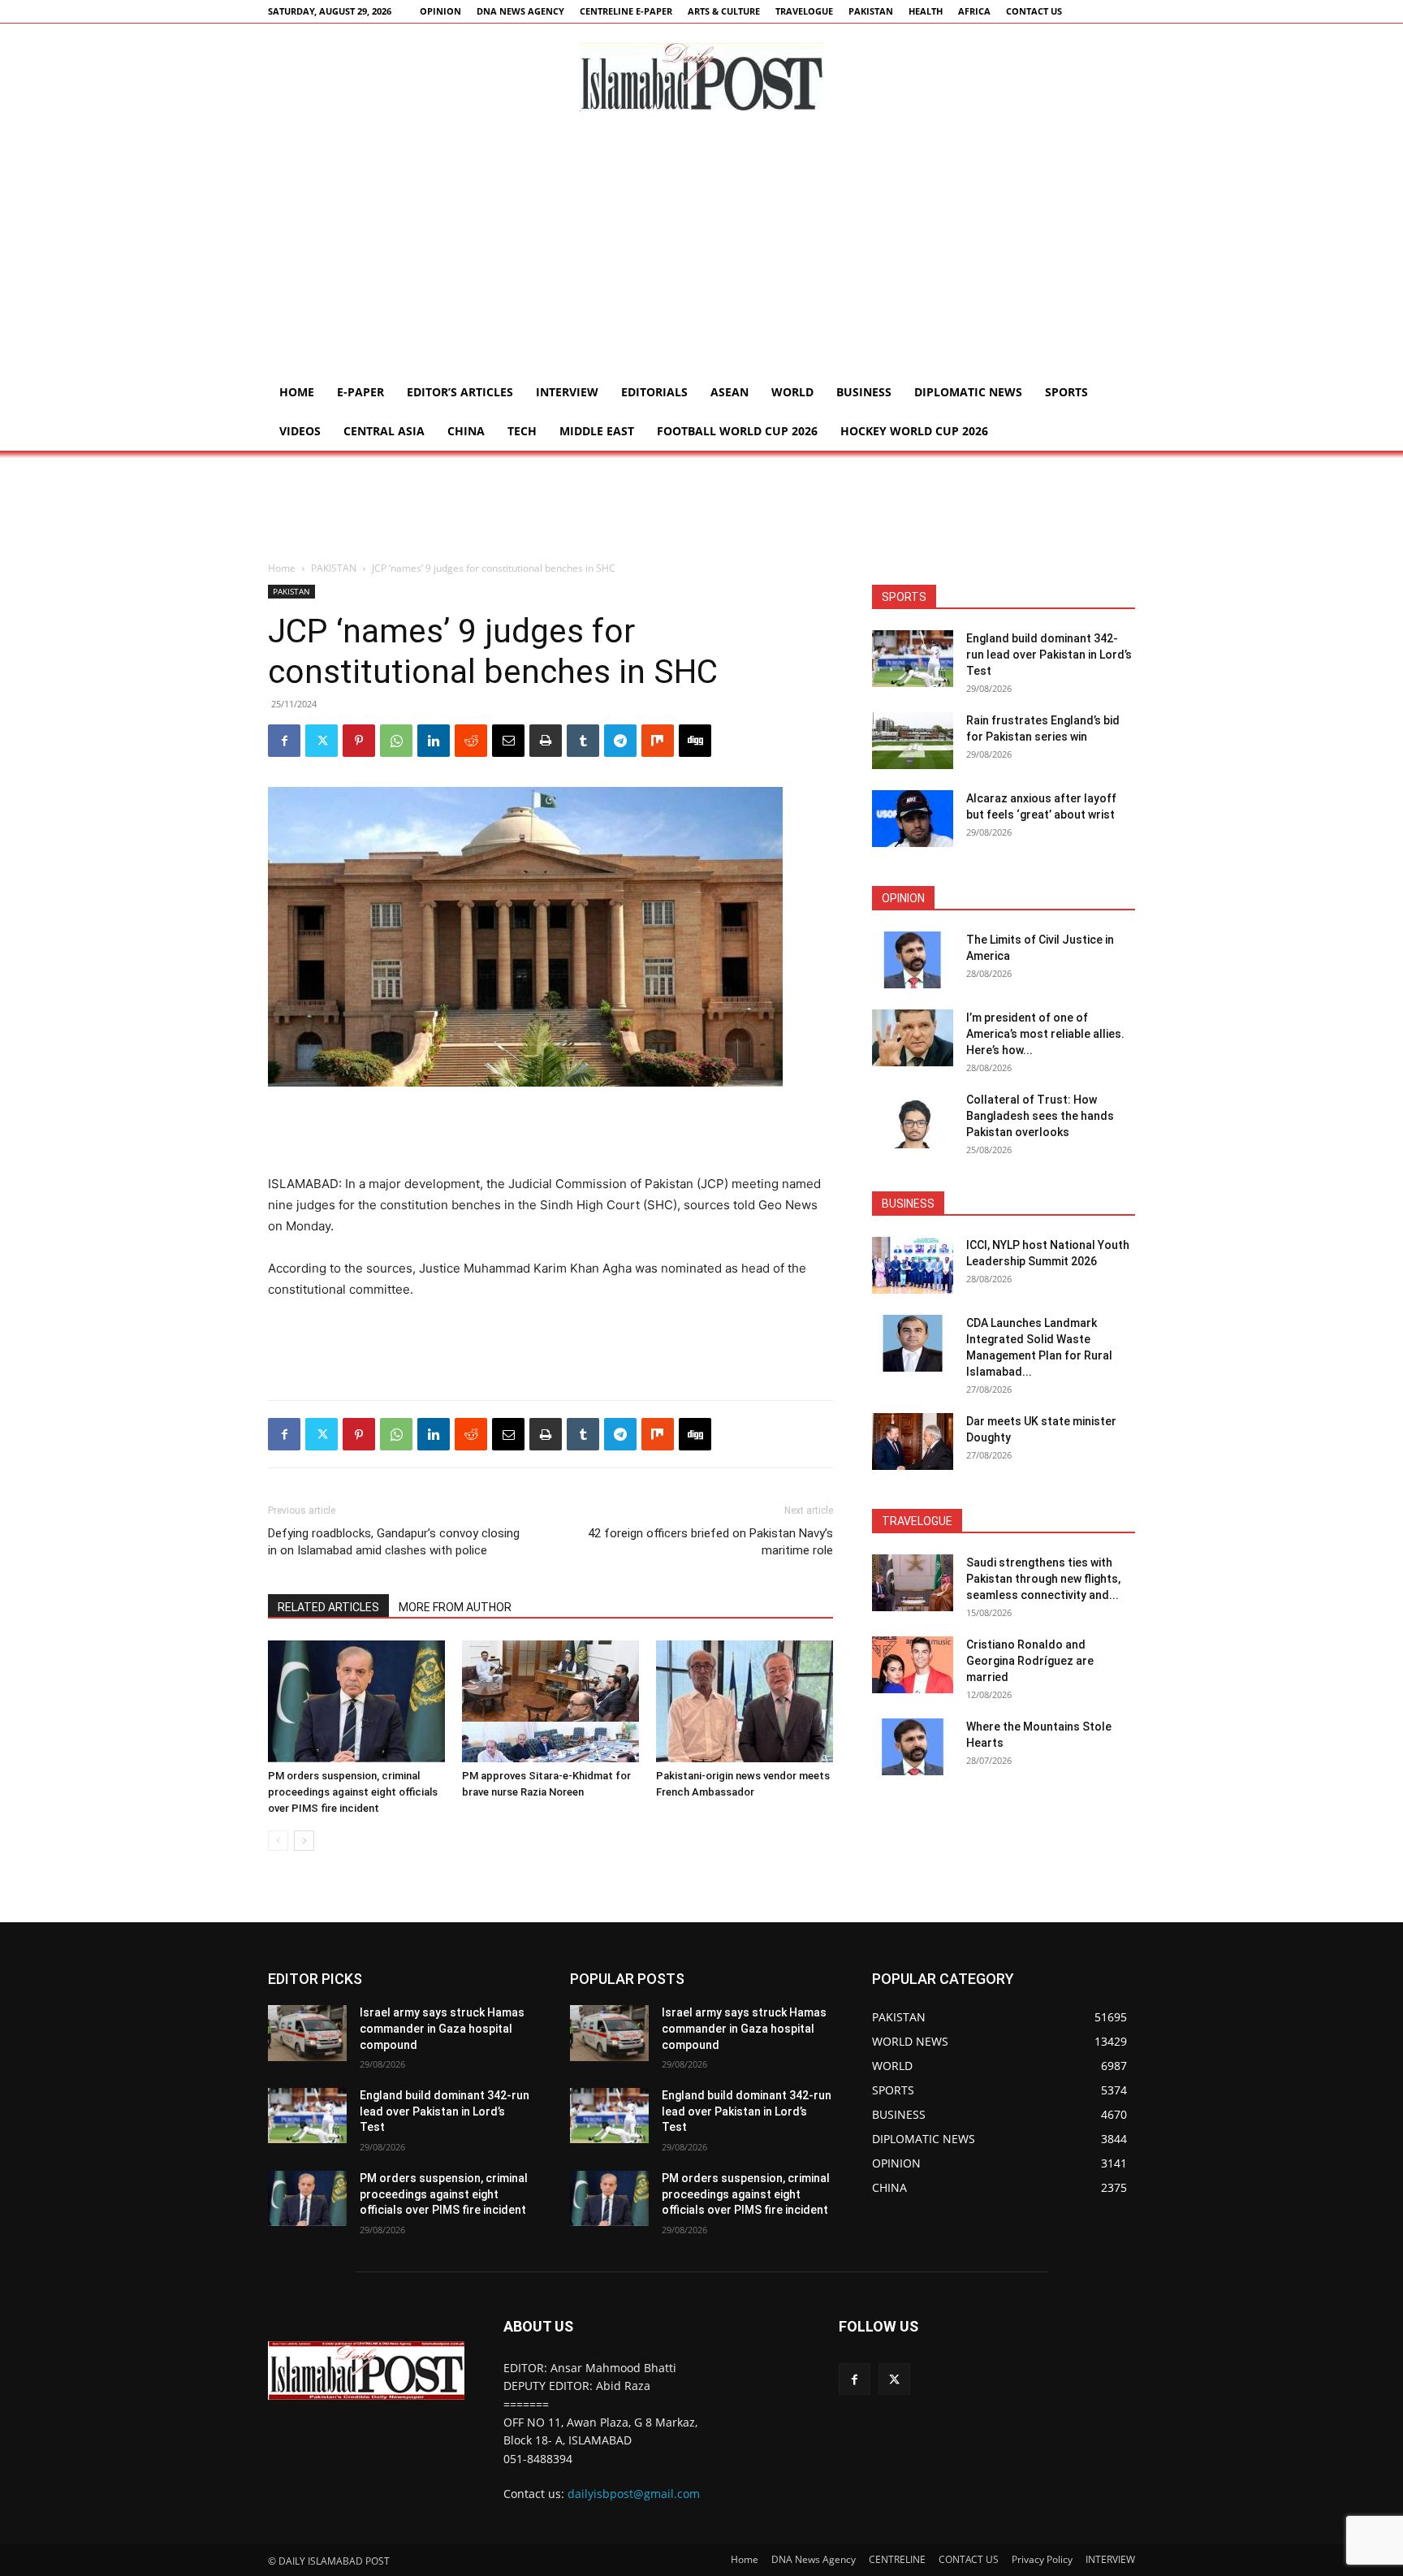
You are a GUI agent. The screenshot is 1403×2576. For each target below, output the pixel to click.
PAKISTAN (871, 11)
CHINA (466, 431)
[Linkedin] (434, 741)
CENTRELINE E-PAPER (626, 11)
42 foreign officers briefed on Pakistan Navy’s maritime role (710, 1542)
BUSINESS (864, 392)
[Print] (546, 741)
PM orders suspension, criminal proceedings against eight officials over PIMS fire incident (353, 1792)
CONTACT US (1034, 11)
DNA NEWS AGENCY (520, 11)
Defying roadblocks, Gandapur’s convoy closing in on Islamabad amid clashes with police (394, 1542)
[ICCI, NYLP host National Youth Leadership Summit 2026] (913, 1265)
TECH (522, 431)
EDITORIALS (654, 392)
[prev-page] (278, 1841)
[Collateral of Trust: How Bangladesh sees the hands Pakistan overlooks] (913, 1120)
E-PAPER (360, 392)
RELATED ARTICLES (328, 1607)
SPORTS (1066, 392)
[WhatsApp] (396, 741)
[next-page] (304, 1841)
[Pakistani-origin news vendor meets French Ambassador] (745, 1701)
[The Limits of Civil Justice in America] (913, 960)
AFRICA (974, 11)
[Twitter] (322, 741)
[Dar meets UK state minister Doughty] (913, 1441)
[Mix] (658, 741)
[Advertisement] (701, 251)
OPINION (440, 11)
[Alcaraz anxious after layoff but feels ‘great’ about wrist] (913, 819)
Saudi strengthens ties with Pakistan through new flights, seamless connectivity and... (1043, 1579)
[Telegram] (620, 741)
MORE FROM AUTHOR (455, 1607)
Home (297, 392)
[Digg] (695, 741)
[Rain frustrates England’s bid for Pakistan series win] (913, 741)
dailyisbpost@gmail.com (634, 2494)
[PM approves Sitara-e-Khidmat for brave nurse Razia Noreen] (550, 1701)
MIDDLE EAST (597, 431)
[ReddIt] (471, 741)
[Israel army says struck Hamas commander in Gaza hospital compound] (307, 2033)
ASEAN (730, 392)
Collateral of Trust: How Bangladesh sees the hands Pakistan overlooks (1040, 1116)
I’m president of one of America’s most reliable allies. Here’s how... (1045, 1034)
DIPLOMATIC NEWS (968, 392)
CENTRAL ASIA (384, 431)
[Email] (508, 741)
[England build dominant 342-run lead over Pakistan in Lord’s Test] (913, 659)
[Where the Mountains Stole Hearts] (913, 1747)
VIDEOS (300, 431)
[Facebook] (284, 741)
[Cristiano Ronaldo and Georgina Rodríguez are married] (913, 1665)
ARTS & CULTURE (724, 11)
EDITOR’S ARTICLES (460, 392)
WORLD (792, 392)
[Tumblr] (583, 741)
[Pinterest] (359, 741)
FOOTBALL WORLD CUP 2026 (737, 431)
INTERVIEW (567, 392)
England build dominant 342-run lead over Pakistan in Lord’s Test (1049, 655)
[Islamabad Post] (701, 77)
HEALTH (926, 11)
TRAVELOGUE (804, 11)
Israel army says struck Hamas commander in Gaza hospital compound (442, 2028)
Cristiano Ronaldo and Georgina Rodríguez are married (1030, 1661)
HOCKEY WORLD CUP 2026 (914, 431)
